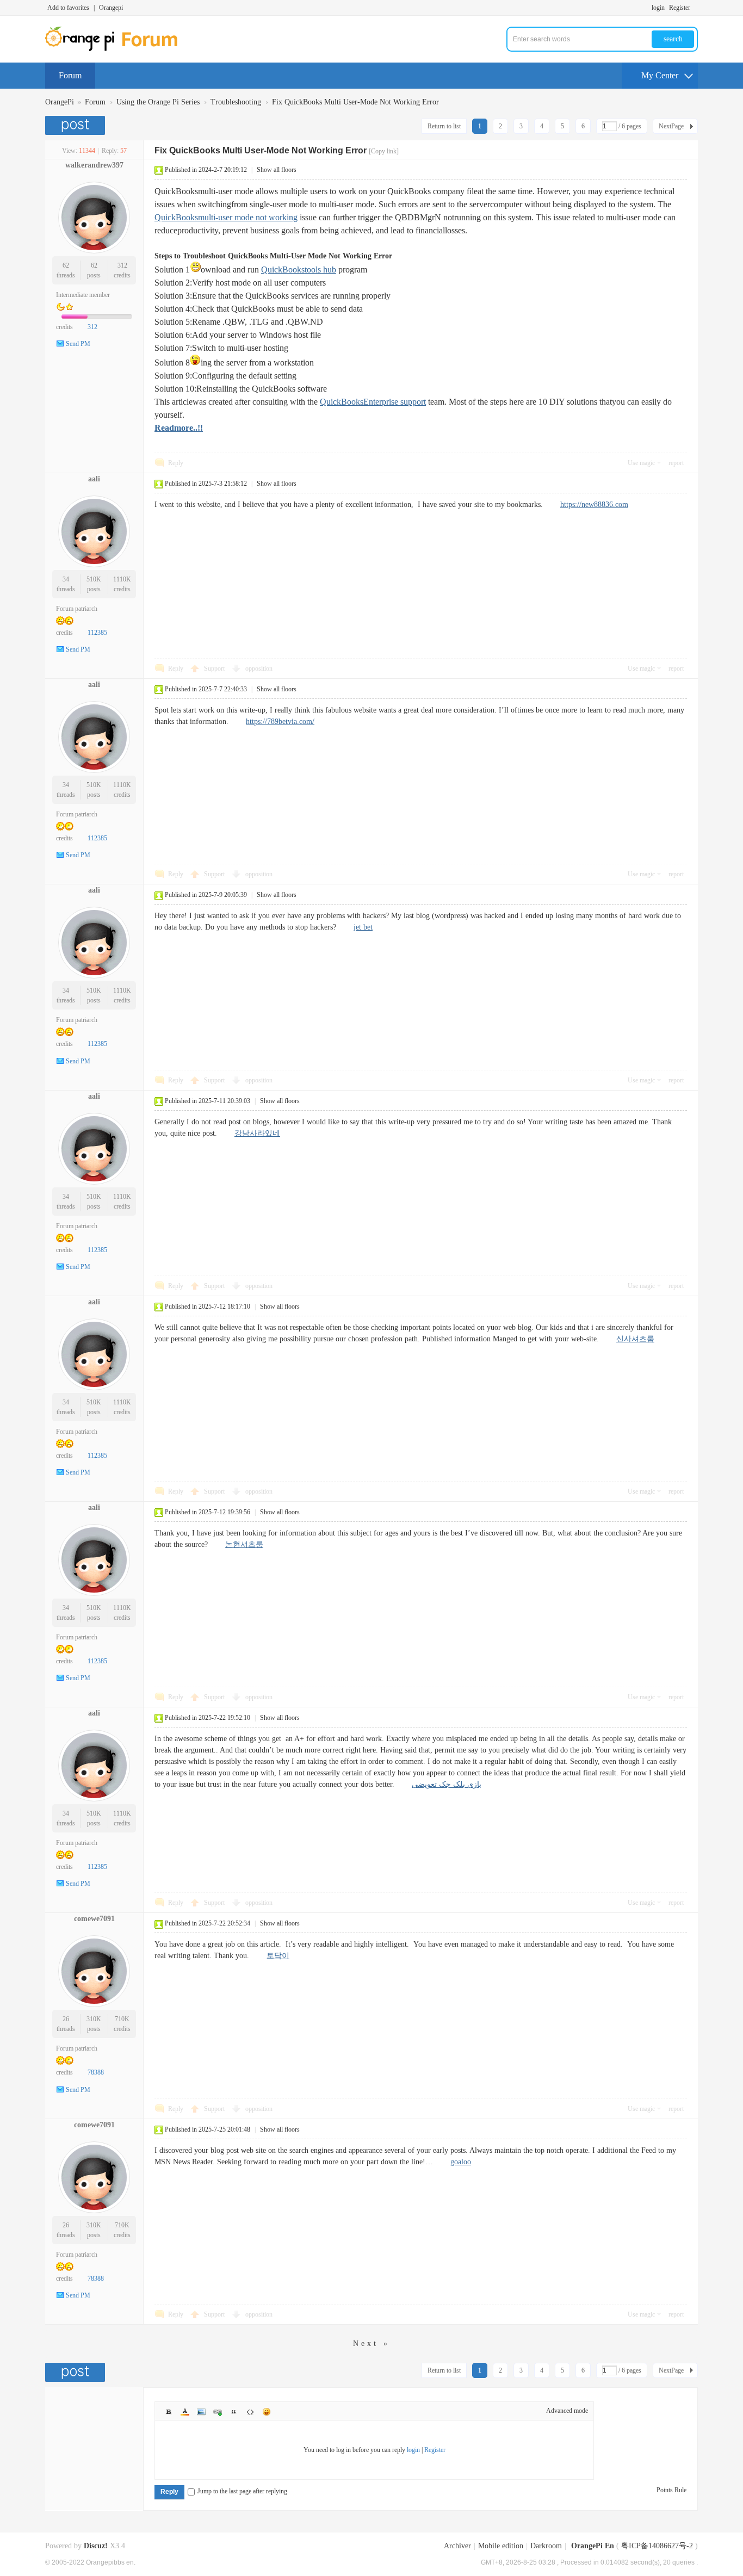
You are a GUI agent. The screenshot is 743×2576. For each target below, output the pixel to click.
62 (66, 265)
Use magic (641, 463)
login (658, 8)
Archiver (457, 2546)
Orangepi (111, 8)
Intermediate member (83, 295)
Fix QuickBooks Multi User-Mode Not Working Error (355, 102)
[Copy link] (384, 151)
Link (218, 2412)
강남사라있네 (257, 1133)
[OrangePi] (117, 49)
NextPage (671, 126)
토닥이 (278, 1956)
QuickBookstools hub (299, 270)
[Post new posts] (76, 125)
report (676, 463)
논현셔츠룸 (244, 1544)
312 (122, 265)
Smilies (267, 2412)
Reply (176, 463)
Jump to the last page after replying (242, 2491)
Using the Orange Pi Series (158, 102)
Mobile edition (501, 2546)
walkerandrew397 (94, 165)
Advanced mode (567, 2411)
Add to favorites (68, 8)
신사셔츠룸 (635, 1339)
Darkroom (546, 2546)
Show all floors (277, 170)
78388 (96, 2072)
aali (94, 479)
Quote (234, 2412)
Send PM (78, 344)
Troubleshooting (236, 102)
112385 (97, 633)
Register (680, 8)
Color (185, 2412)
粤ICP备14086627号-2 (657, 2546)
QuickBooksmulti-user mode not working (226, 217)
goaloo (461, 2162)
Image (201, 2412)
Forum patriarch (77, 609)
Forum (70, 75)
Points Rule (671, 2490)
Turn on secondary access (695, 8)
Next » (371, 2343)
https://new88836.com (594, 504)
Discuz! (96, 2546)
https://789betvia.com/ (280, 722)
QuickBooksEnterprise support (373, 402)
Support (215, 668)
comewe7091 (94, 1919)
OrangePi (60, 102)
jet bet (363, 927)
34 (66, 579)
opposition (259, 668)
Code (250, 2412)
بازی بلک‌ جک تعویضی (447, 1784)
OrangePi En (593, 2546)
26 (66, 2019)
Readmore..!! (179, 428)
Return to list (444, 126)
